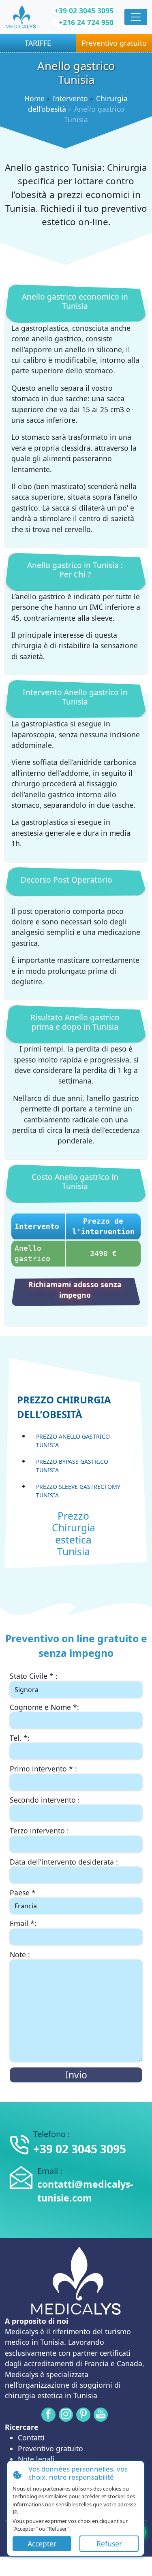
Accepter (42, 2544)
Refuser (109, 2544)
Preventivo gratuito (114, 43)
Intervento (70, 98)
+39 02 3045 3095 (84, 11)
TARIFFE (38, 43)
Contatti (31, 2438)
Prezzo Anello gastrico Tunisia (73, 1441)
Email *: (23, 1923)
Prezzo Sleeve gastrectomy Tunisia (78, 1491)
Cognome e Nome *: (44, 1707)
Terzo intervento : (39, 1831)
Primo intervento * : (43, 1769)
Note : (20, 1954)
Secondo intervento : (45, 1800)
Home (34, 98)
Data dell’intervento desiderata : (64, 1862)
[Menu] (136, 17)
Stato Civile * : (34, 1676)
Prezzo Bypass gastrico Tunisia (72, 1466)
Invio (76, 2075)
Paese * (23, 1893)
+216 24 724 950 (86, 22)
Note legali (36, 2459)
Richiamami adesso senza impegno (75, 1290)
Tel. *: (20, 1738)
